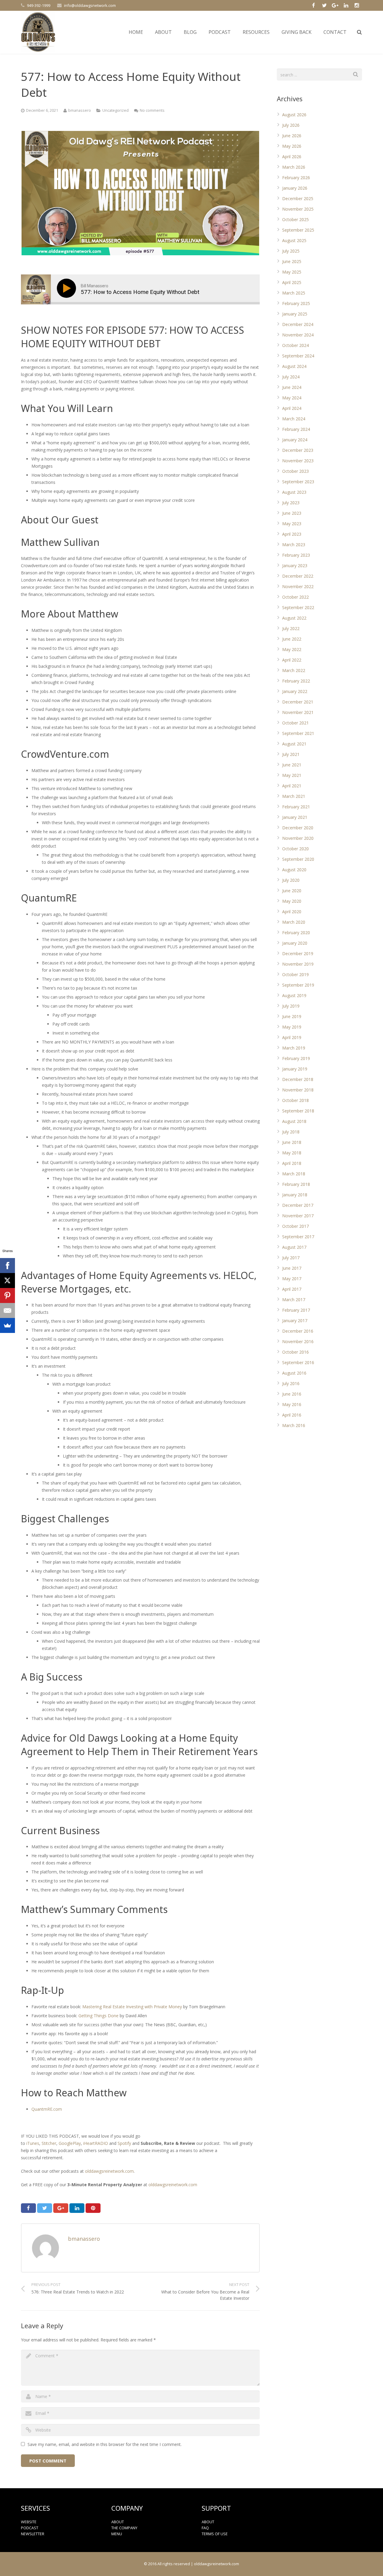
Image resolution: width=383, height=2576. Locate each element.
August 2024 (294, 366)
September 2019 (298, 985)
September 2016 (298, 1362)
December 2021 (298, 702)
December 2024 (298, 324)
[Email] (7, 1310)
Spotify (125, 2143)
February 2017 (296, 1310)
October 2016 (295, 1352)
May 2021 (292, 775)
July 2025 (291, 251)
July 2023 (291, 503)
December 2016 (298, 1331)
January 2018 (295, 1195)
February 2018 (296, 1184)
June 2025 (292, 261)
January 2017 (295, 1321)
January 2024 (295, 440)
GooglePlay (70, 2143)
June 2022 (292, 639)
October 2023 (295, 471)
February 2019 (296, 1058)
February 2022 (296, 681)
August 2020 (294, 870)
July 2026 (291, 125)
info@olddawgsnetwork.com (90, 5)
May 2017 (292, 1279)
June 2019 (292, 1016)
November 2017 (298, 1216)
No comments (152, 110)
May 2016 (292, 1404)
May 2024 (292, 398)
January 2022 (295, 691)
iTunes (33, 2143)
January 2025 (295, 314)
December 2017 (298, 1205)
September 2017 (298, 1237)
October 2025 (295, 219)
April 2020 (292, 912)
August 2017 (294, 1247)
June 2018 (292, 1142)
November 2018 (298, 1090)
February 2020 (296, 933)
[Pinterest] (7, 1295)
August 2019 (294, 995)
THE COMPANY (124, 2528)
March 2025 (294, 293)
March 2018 (294, 1174)
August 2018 (294, 1121)
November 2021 (298, 712)
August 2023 (294, 492)
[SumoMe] (7, 1325)
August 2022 (294, 618)
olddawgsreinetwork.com (109, 2171)
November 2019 (298, 964)
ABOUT (118, 2522)
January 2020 (295, 943)
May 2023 (292, 524)
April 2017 (292, 1289)
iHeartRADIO (96, 2143)
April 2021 (292, 786)
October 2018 (295, 1100)
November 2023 (298, 461)
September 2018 (298, 1111)
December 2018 (298, 1079)
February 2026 (296, 178)
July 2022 (291, 628)
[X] (7, 1281)
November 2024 (298, 335)
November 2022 (298, 586)
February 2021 (296, 807)
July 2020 (291, 880)
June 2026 (292, 136)
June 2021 (292, 765)
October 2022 (295, 597)
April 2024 (292, 408)
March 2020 (294, 922)
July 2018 (291, 1132)
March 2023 (294, 545)
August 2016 (294, 1373)
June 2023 (292, 513)
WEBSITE (29, 2522)
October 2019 (295, 974)
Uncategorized (115, 110)
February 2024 (296, 429)
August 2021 (294, 744)
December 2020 (298, 828)
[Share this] (28, 2208)
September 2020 (298, 859)
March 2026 (294, 167)
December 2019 (298, 953)
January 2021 (295, 817)
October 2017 (295, 1226)
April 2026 (292, 157)
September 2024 (298, 356)
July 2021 (291, 754)
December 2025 (298, 198)
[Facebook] (7, 1266)
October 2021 (295, 723)
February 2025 (296, 303)
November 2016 (298, 1341)
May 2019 (292, 1027)
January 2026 (295, 188)
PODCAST (30, 2528)
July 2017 (291, 1258)
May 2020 (292, 901)
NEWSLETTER (33, 2534)
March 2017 (294, 1300)
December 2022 (298, 576)
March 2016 (294, 1425)
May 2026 (292, 146)
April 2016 (292, 1415)
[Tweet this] (45, 2208)
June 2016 (292, 1394)
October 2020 (295, 849)
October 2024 (295, 345)
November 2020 (298, 838)
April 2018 (292, 1163)
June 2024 (292, 387)
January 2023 (295, 566)
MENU (117, 2534)
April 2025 (292, 282)
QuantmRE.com (47, 2109)
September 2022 (298, 607)
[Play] (68, 288)
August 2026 (294, 115)
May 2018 (292, 1153)
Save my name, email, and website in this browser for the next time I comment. (105, 2444)
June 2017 (292, 1268)
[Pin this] (93, 2208)
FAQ (205, 2528)
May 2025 (292, 272)
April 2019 (292, 1037)
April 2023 (292, 534)
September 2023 (298, 482)
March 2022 (294, 670)
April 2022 (292, 660)
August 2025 (294, 240)
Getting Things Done (98, 2016)
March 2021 (294, 796)
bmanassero (80, 110)
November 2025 (298, 209)
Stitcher (49, 2143)
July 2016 (291, 1383)
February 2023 (296, 555)
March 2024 (294, 419)
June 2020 (292, 891)
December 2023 (298, 450)
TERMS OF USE (215, 2534)
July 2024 (291, 377)
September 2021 (298, 733)
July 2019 (291, 1006)
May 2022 (292, 649)
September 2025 (298, 230)
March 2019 (294, 1048)
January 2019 (295, 1069)
